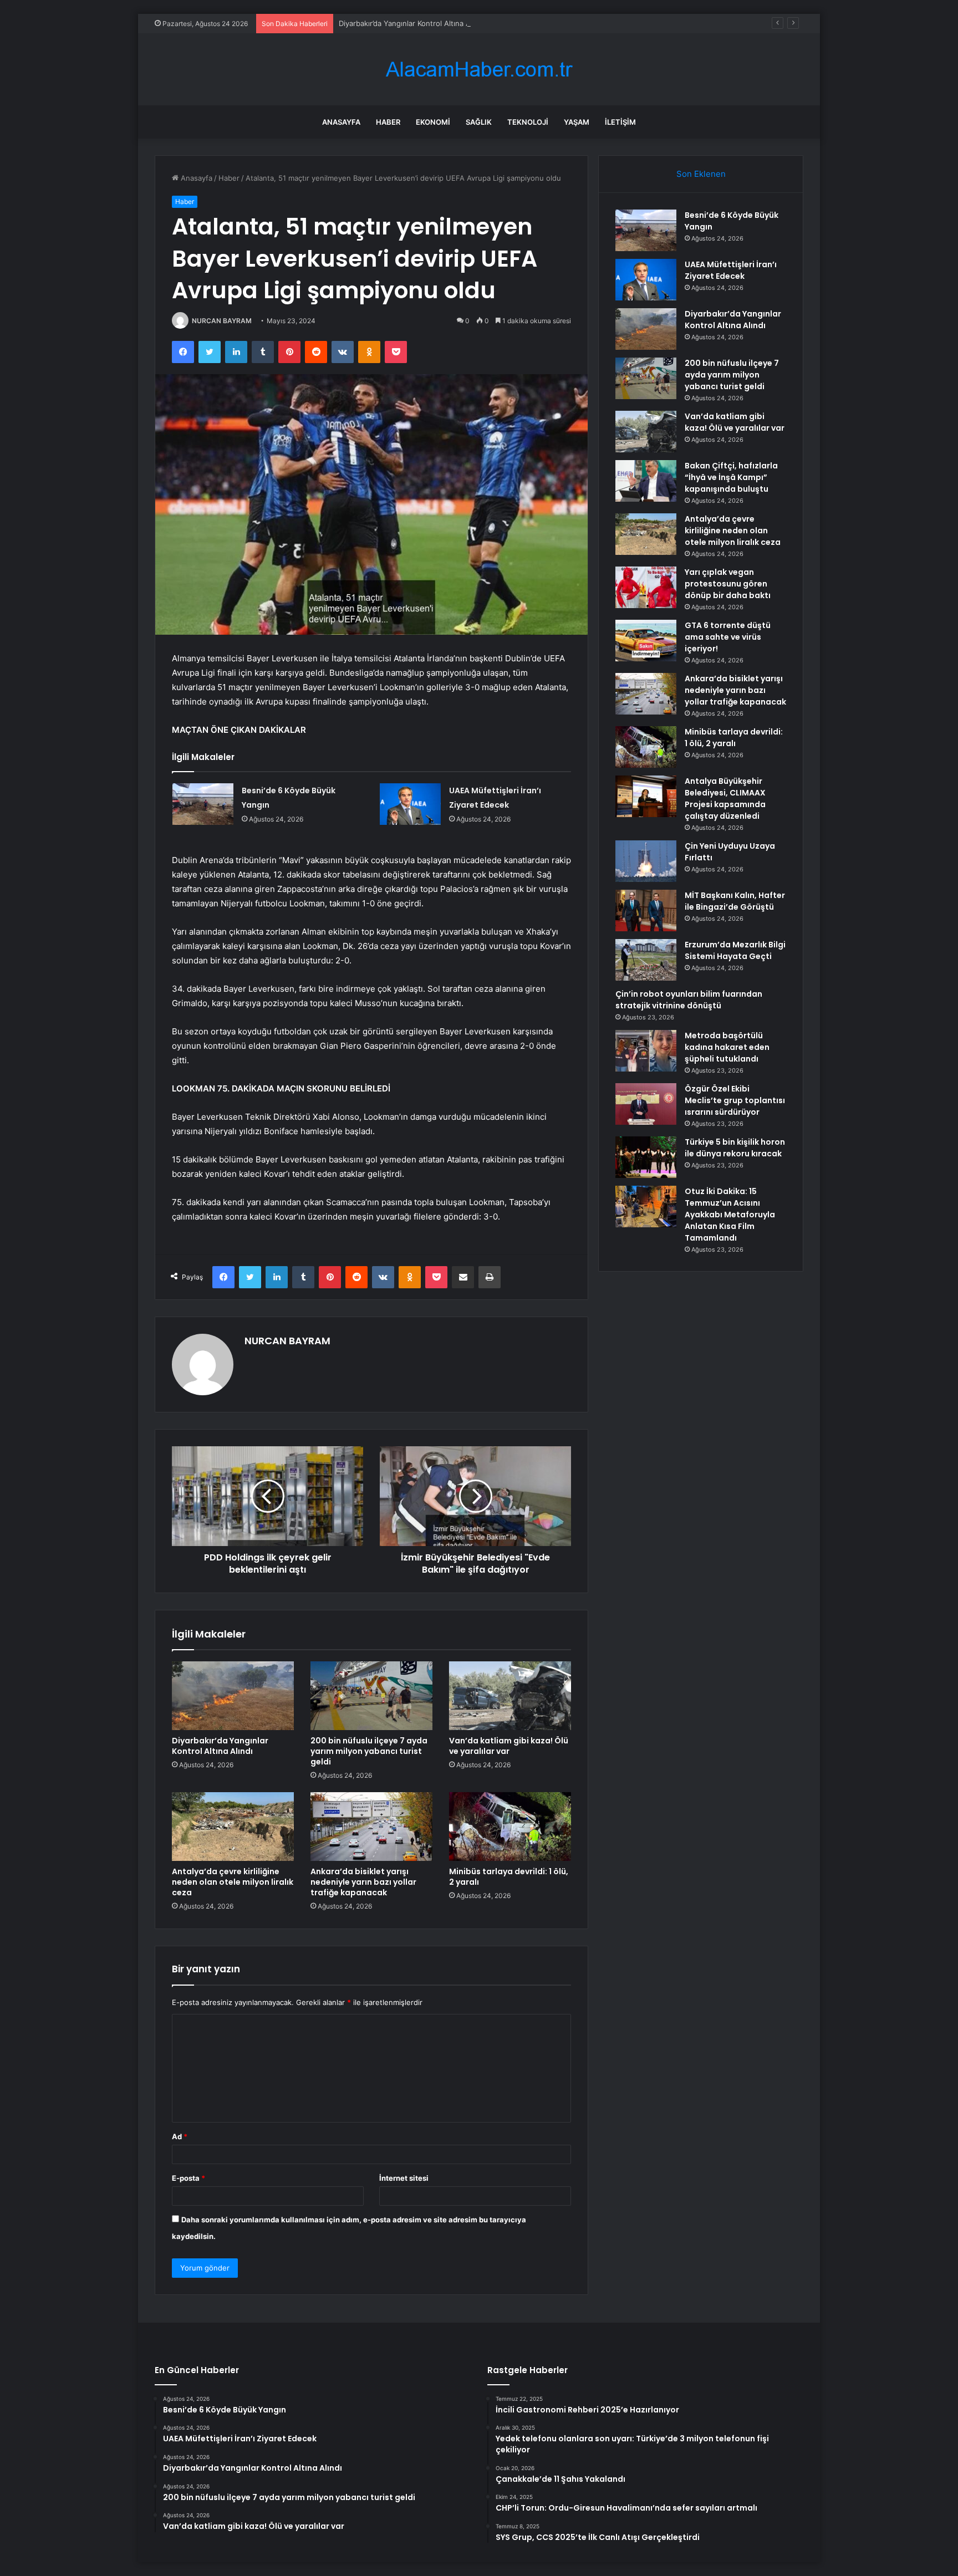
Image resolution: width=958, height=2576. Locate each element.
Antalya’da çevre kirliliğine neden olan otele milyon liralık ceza (233, 1882)
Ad (180, 2136)
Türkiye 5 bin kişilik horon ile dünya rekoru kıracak (735, 1148)
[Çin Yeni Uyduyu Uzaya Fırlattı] (646, 861)
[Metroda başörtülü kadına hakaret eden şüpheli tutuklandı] (646, 1051)
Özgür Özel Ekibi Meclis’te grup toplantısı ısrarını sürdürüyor (735, 1100)
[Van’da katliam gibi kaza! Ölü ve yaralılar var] (510, 1696)
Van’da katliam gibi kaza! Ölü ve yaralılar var (509, 1746)
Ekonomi (433, 122)
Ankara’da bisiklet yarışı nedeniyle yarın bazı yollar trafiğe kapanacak (363, 1882)
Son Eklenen (701, 174)
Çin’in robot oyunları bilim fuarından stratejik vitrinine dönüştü (689, 1000)
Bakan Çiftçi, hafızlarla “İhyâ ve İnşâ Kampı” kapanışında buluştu (731, 477)
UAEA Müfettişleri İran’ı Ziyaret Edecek (731, 270)
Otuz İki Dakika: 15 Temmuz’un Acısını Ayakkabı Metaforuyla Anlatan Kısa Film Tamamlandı (730, 1215)
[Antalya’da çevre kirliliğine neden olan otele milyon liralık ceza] (233, 1827)
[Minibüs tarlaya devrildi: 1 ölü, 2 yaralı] (510, 1827)
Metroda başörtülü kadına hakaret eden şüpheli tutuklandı (727, 1047)
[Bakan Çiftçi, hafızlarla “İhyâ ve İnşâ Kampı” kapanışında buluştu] (646, 481)
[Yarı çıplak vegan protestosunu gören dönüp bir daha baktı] (646, 587)
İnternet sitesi (404, 2178)
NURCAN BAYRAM (222, 321)
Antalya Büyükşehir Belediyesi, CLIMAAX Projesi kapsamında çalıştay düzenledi (725, 799)
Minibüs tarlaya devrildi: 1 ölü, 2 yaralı (509, 1877)
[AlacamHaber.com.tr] (479, 70)
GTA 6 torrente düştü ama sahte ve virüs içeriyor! (728, 637)
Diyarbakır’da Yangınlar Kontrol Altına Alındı (412, 23)
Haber (388, 122)
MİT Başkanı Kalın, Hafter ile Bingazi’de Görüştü (735, 901)
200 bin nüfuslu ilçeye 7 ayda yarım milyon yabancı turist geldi (369, 1751)
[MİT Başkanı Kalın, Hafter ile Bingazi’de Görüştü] (646, 910)
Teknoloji (528, 122)
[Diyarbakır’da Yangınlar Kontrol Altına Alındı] (233, 1696)
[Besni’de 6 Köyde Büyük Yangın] (203, 804)
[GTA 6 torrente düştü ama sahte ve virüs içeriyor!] (646, 641)
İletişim (620, 122)
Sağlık (479, 122)
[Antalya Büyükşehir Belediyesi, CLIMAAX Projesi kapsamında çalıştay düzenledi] (646, 796)
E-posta (188, 2178)
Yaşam (577, 122)
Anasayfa (341, 122)
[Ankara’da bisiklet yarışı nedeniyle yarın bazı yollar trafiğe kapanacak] (371, 1827)
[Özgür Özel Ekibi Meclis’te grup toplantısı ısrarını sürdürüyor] (646, 1104)
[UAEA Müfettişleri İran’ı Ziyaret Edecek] (410, 804)
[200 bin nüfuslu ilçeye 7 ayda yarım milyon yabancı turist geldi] (371, 1696)
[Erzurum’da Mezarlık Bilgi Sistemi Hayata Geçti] (646, 960)
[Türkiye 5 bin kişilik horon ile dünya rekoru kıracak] (646, 1157)
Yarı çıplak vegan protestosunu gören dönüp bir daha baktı (728, 584)
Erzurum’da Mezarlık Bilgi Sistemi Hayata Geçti (735, 950)
